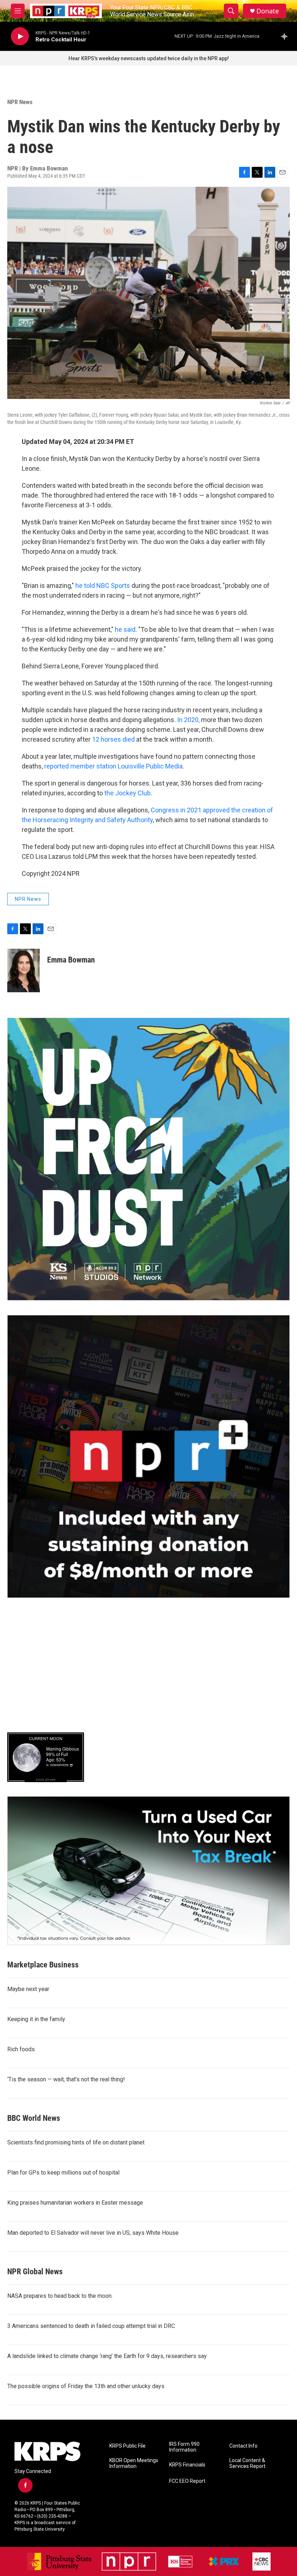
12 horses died (113, 739)
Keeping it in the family (36, 2019)
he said (125, 629)
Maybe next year (28, 1989)
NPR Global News (35, 2272)
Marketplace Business (43, 1965)
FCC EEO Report (187, 2481)
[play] (20, 36)
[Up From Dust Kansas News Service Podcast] (148, 1159)
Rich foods (21, 2049)
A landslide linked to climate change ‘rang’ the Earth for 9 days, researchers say (107, 2356)
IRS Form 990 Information (184, 2447)
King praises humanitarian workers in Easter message (75, 2203)
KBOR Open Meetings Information (134, 2463)
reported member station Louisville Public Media (113, 766)
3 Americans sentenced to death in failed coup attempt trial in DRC (91, 2326)
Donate (268, 11)
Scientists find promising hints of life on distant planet (76, 2142)
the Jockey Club (127, 793)
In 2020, (188, 720)
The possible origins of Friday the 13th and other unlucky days (86, 2386)
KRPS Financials (187, 2465)
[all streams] (286, 36)
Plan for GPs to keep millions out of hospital (63, 2173)
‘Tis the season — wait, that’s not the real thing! (66, 2079)
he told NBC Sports (103, 586)
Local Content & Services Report (247, 2463)
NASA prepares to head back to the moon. (60, 2296)
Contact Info (243, 2446)
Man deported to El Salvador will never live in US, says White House (93, 2233)
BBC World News (34, 2118)
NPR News (20, 102)
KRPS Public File (127, 2446)
